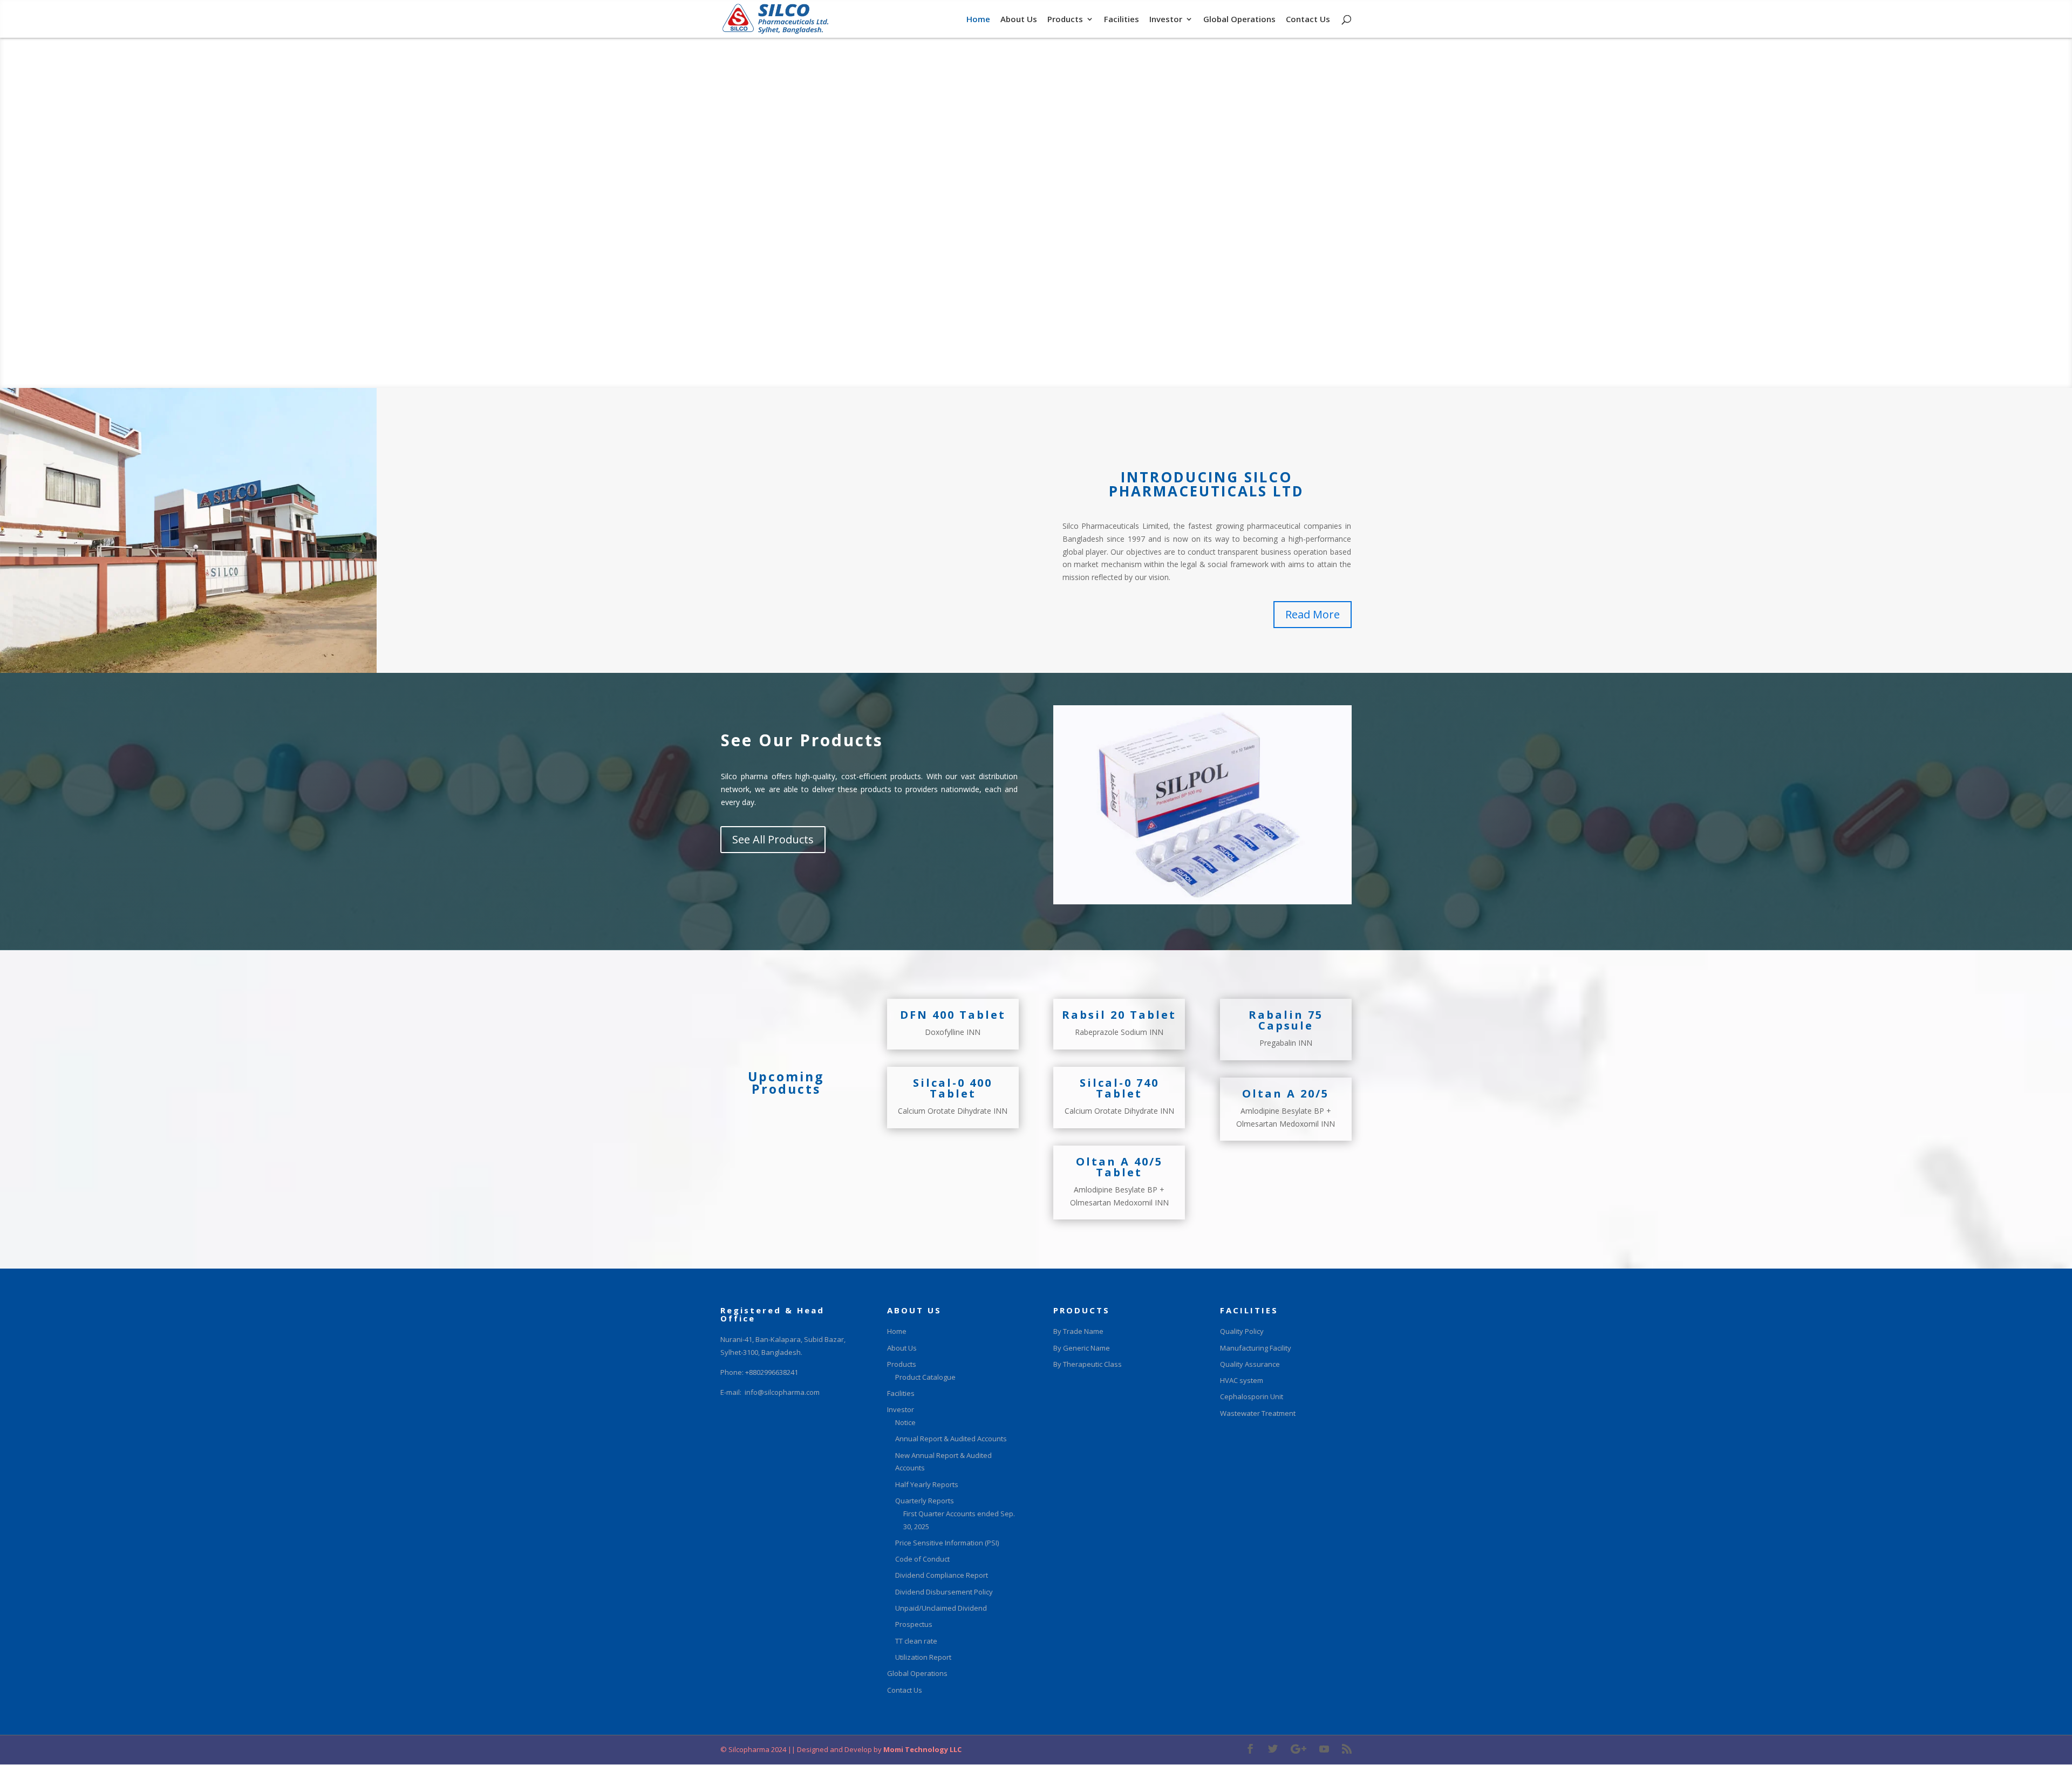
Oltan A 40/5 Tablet (1119, 1167)
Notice (905, 1422)
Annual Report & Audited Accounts (951, 1439)
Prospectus (914, 1624)
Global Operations (1239, 20)
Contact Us (1308, 20)
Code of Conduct (922, 1559)
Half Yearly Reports (927, 1484)
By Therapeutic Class (1088, 1364)
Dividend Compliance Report (942, 1575)
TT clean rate (916, 1641)
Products (1065, 20)
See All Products (773, 839)
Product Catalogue (925, 1377)
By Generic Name (1082, 1348)
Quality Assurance (1250, 1364)
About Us (1019, 20)
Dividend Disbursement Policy (944, 1592)
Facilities (1122, 20)
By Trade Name (1078, 1331)
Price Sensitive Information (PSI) (947, 1543)
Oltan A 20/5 (1286, 1093)
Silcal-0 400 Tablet (953, 1088)
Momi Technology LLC (922, 1749)
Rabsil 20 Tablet (1119, 1015)
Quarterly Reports (925, 1501)
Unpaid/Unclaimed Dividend (941, 1608)
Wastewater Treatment (1258, 1413)
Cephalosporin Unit (1252, 1396)
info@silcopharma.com (782, 1392)
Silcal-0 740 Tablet (1119, 1088)
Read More (1313, 614)
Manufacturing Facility (1256, 1348)
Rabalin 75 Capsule (1286, 1020)
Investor (1166, 20)
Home (978, 20)
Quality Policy (1242, 1331)
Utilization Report (923, 1657)
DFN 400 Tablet (953, 1015)
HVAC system (1242, 1380)
